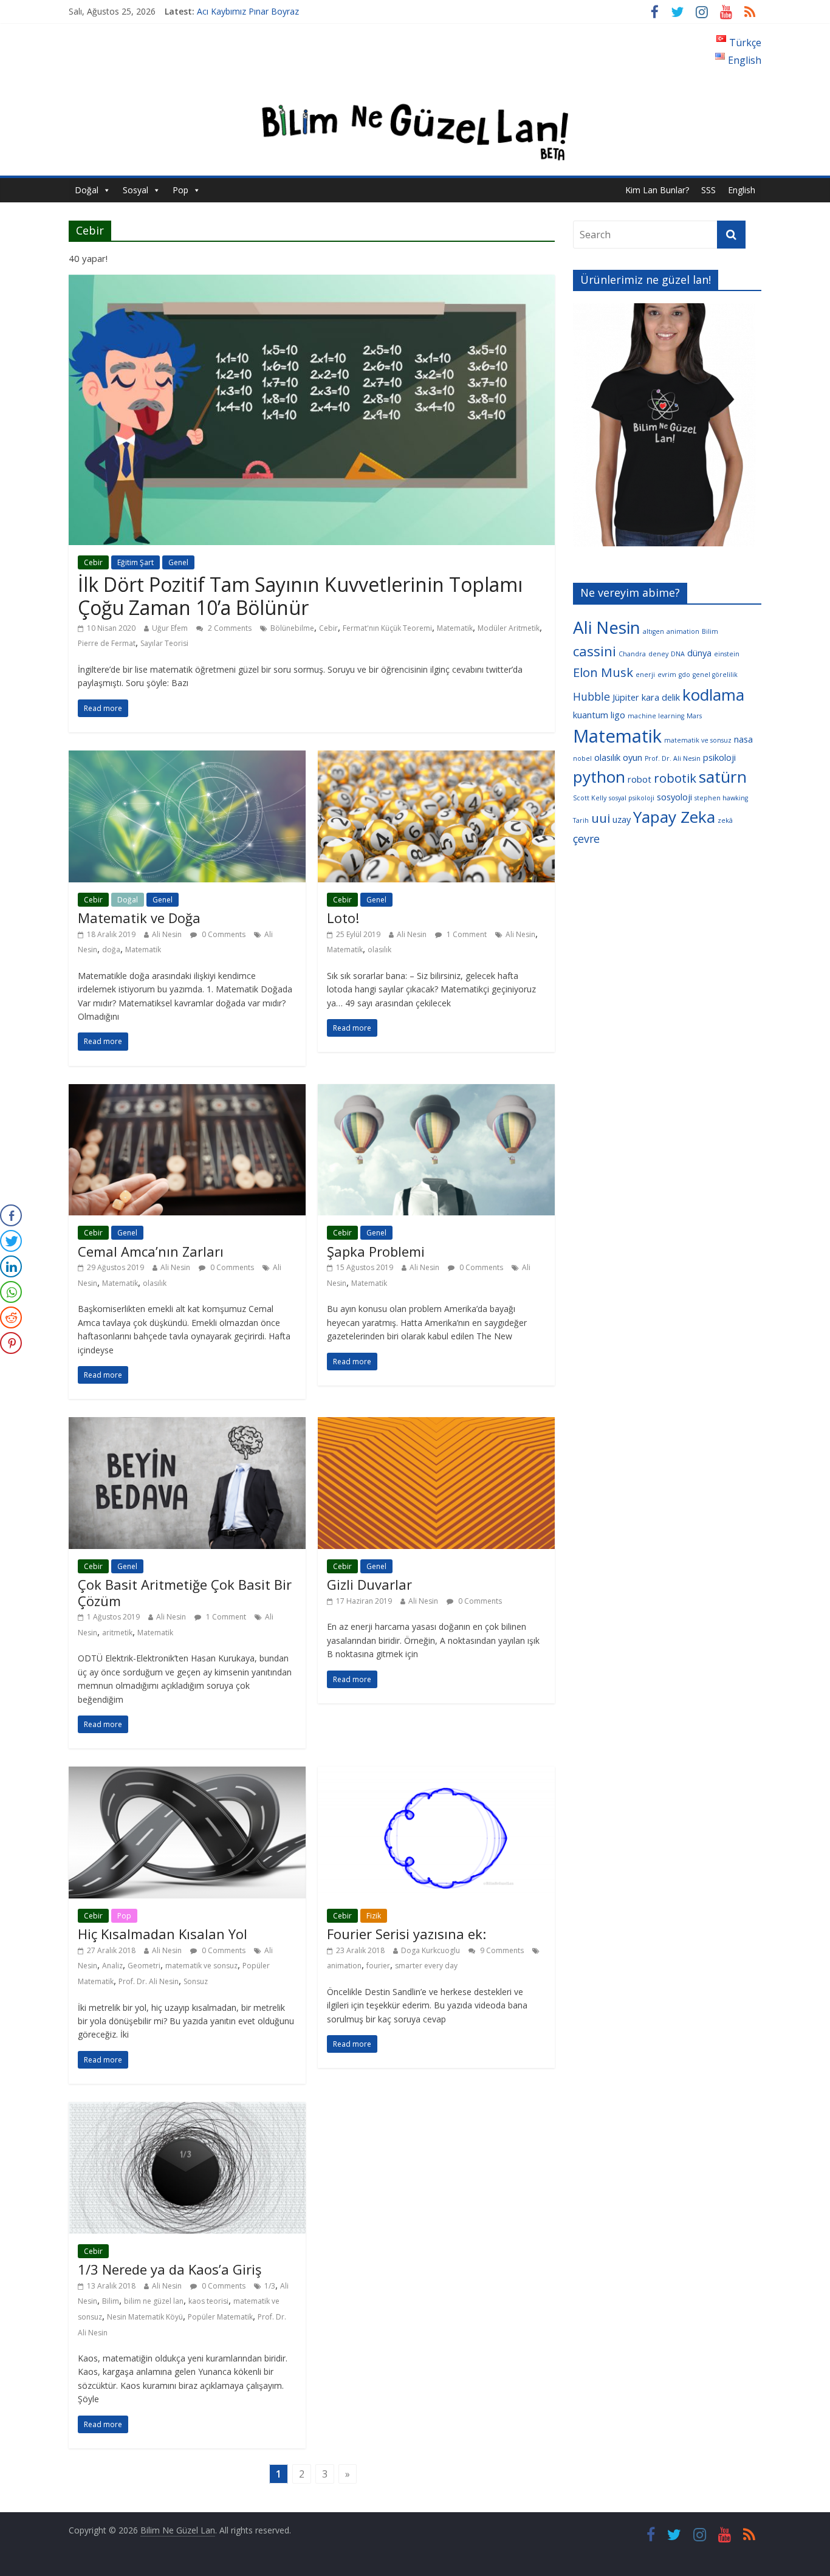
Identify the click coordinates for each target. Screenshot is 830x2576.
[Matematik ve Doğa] (187, 758)
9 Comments (501, 1950)
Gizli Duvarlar (369, 1584)
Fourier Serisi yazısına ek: (406, 1934)
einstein (727, 654)
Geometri (144, 1966)
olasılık (379, 950)
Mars (694, 716)
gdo (684, 675)
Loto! (343, 918)
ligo (618, 715)
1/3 (270, 2286)
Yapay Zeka (674, 817)
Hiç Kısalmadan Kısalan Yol (163, 1934)
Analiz (112, 1966)
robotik (675, 778)
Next (777, 428)
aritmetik (117, 1633)
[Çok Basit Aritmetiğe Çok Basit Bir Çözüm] (187, 1424)
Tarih (581, 820)
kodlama (713, 695)
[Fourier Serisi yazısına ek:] (436, 1774)
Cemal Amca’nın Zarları (151, 1251)
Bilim (111, 2301)
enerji (645, 675)
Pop (180, 190)
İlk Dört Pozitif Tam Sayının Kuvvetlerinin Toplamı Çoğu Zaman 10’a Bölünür (300, 596)
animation (344, 1966)
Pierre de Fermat (107, 643)
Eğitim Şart (135, 562)
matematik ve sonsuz (201, 1966)
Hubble (592, 696)
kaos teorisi (208, 2301)
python (599, 777)
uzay (622, 819)
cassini (595, 651)
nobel (582, 758)
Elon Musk (603, 672)
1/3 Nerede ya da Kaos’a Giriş (170, 2269)
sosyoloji (674, 797)
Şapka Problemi (376, 1251)
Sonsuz (196, 1981)
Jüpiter (626, 697)
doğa (111, 950)
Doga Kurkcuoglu (430, 1950)
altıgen (653, 631)
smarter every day (426, 1966)
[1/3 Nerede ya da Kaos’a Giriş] (187, 2109)
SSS (708, 190)
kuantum (591, 715)
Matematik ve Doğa (139, 918)
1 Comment (466, 934)
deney (658, 654)
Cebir (93, 562)
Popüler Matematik (220, 2317)
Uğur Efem (170, 628)
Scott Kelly (590, 798)
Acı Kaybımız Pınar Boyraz (248, 11)
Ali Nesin (167, 934)
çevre (586, 839)
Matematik (455, 628)
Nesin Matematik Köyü (145, 2317)
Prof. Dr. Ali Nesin (149, 1981)
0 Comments (223, 934)
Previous (552, 428)
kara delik (661, 697)
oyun (633, 757)
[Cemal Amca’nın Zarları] (187, 1091)
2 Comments (229, 628)
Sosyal (135, 190)
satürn (723, 777)
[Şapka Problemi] (436, 1091)
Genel (178, 562)
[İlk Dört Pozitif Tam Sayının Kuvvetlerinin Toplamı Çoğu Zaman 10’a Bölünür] (312, 282)
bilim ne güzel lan (154, 2301)
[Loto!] (436, 758)
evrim (667, 675)
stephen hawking (721, 798)
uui (601, 818)
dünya (699, 653)
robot (640, 779)
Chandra (632, 654)
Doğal (87, 190)
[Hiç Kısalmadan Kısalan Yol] (187, 1774)
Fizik (374, 1916)
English (742, 190)
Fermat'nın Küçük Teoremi (387, 628)
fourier (378, 1966)
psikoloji (719, 757)
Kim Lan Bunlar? (657, 190)
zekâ (725, 820)
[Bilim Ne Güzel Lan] (415, 93)
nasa (743, 739)
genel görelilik (715, 675)
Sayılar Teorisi (164, 643)
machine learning (656, 716)
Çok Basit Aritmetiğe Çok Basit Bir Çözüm (185, 1592)
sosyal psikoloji (632, 798)
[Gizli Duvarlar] (436, 1424)
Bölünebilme (292, 628)
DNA (678, 654)
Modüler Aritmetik (509, 628)
